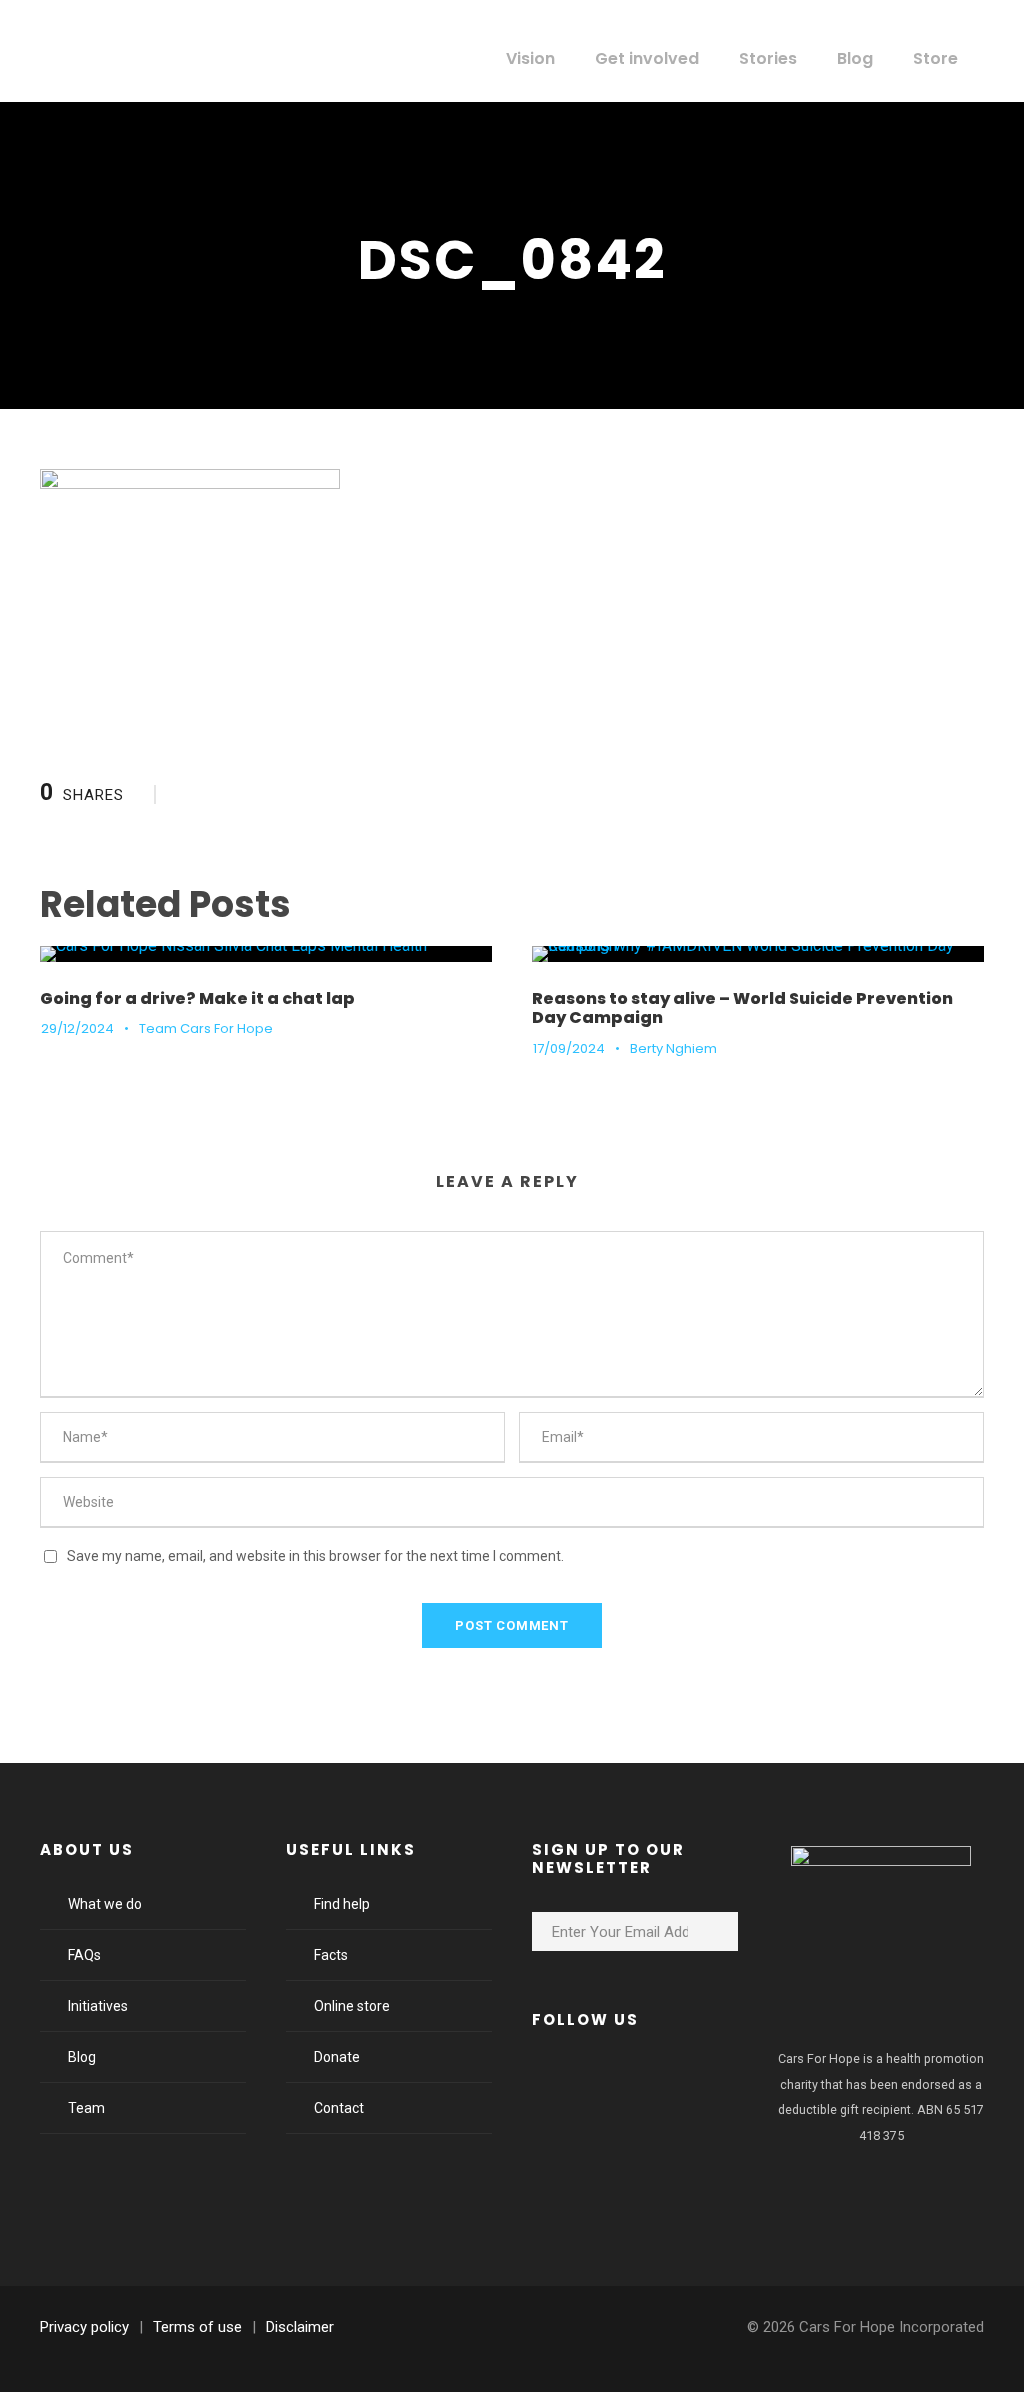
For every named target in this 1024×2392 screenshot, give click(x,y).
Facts (331, 1955)
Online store (352, 2006)
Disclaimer (300, 2327)
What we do (105, 1904)
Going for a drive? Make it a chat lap (197, 998)
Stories (768, 58)
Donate (337, 2057)
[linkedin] (612, 2081)
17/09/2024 (569, 1048)
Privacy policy (84, 2327)
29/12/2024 (77, 1028)
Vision (530, 58)
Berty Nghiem (673, 1048)
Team (86, 2108)
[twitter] (666, 2081)
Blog (855, 58)
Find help (342, 1904)
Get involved (647, 58)
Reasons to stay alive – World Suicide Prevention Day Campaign (742, 1008)
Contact (339, 2108)
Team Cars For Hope (206, 1028)
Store (935, 58)
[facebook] (558, 2081)
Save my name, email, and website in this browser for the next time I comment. (315, 1556)
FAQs (84, 1955)
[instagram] (720, 2081)
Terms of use (197, 2327)
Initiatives (98, 2006)
